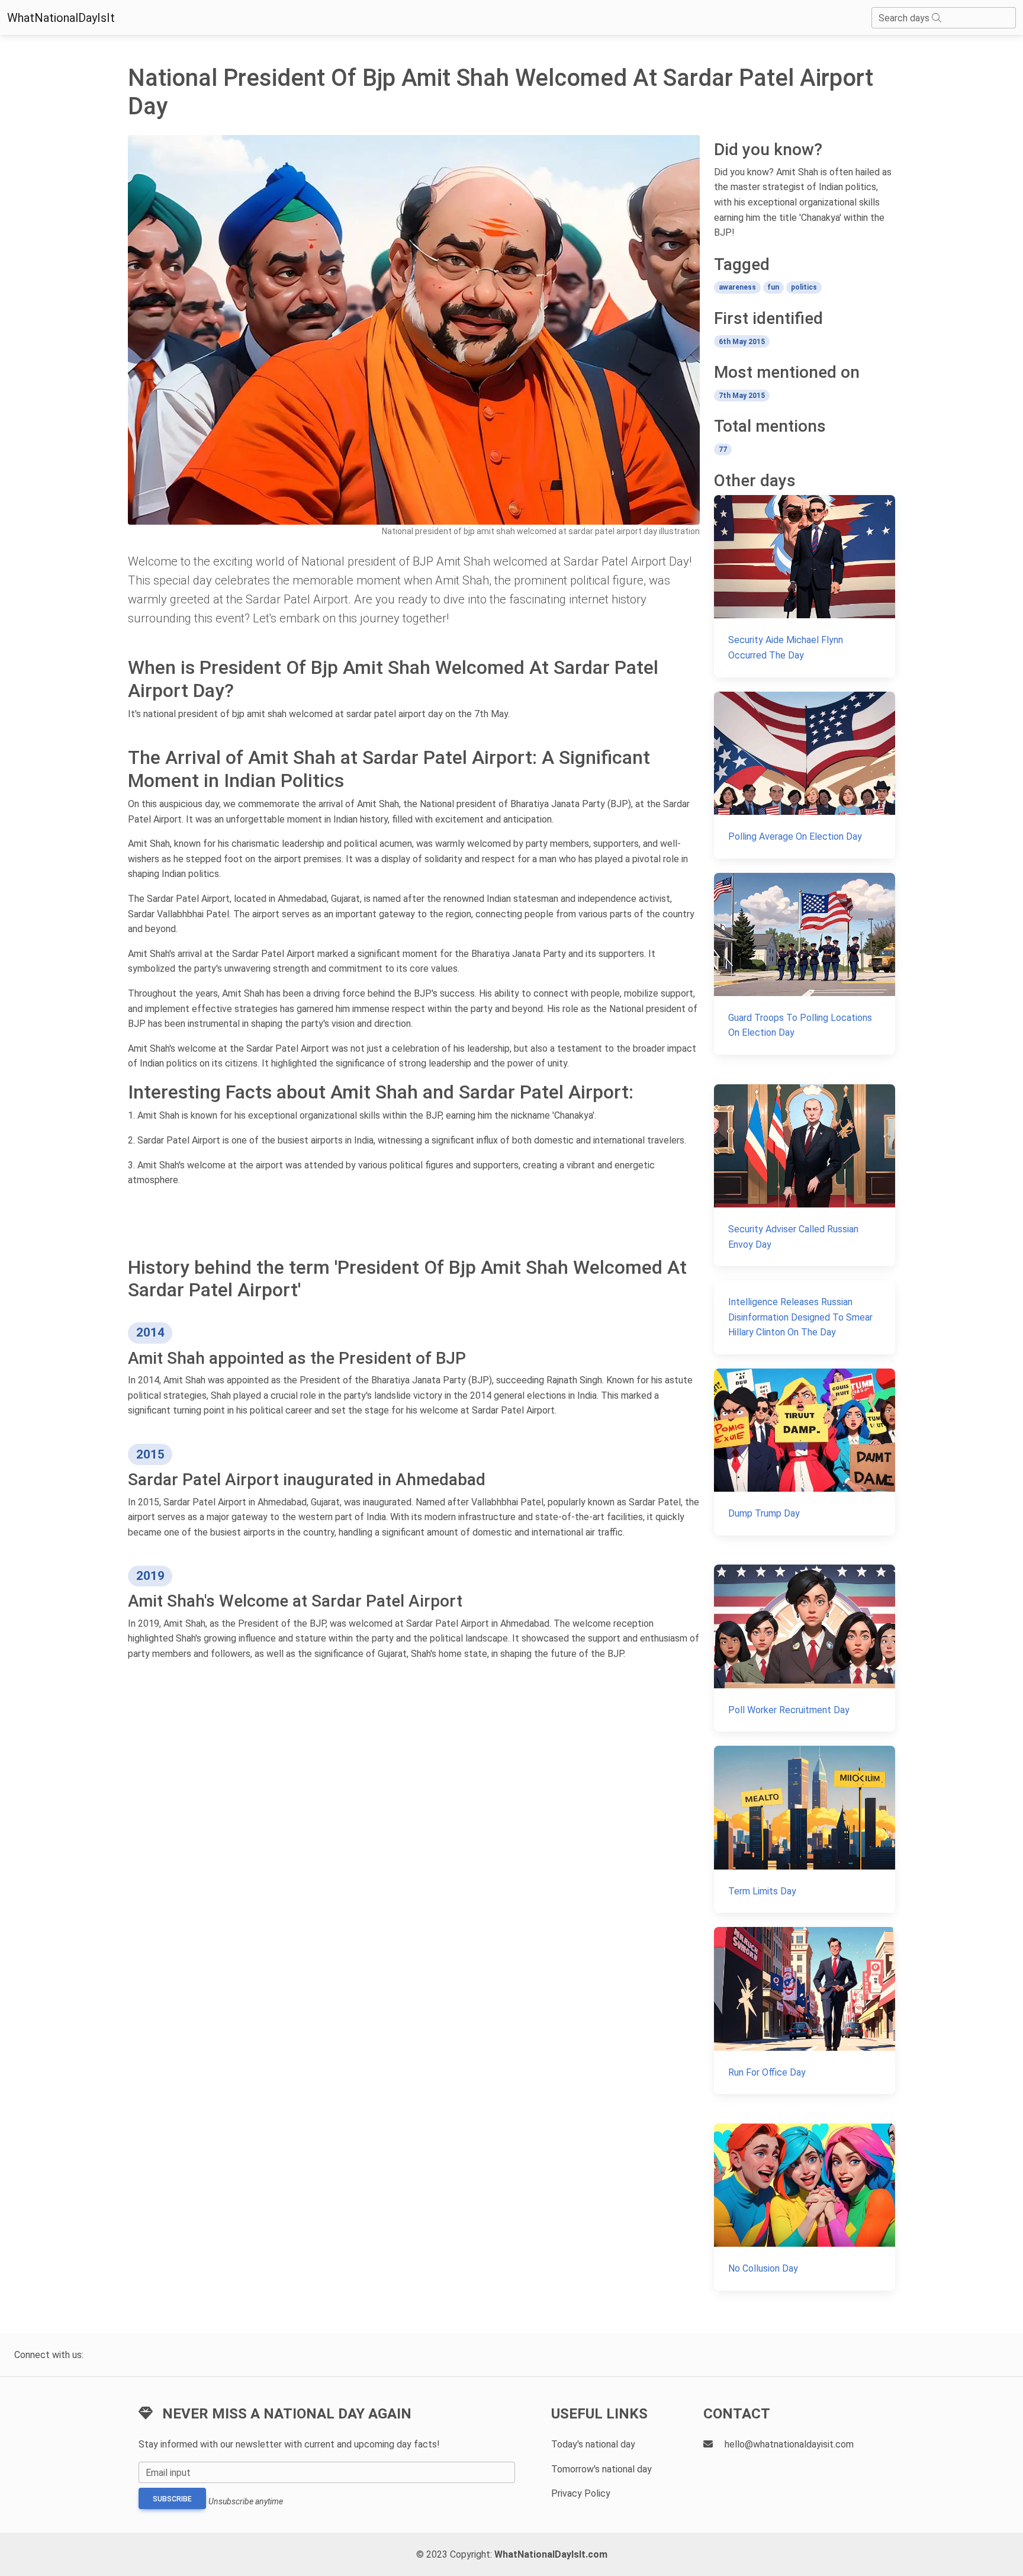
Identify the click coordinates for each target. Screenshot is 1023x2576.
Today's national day (593, 2444)
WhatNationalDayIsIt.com (551, 2554)
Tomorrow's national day (601, 2469)
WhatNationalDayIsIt (61, 18)
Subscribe (172, 2499)
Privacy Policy (581, 2493)
